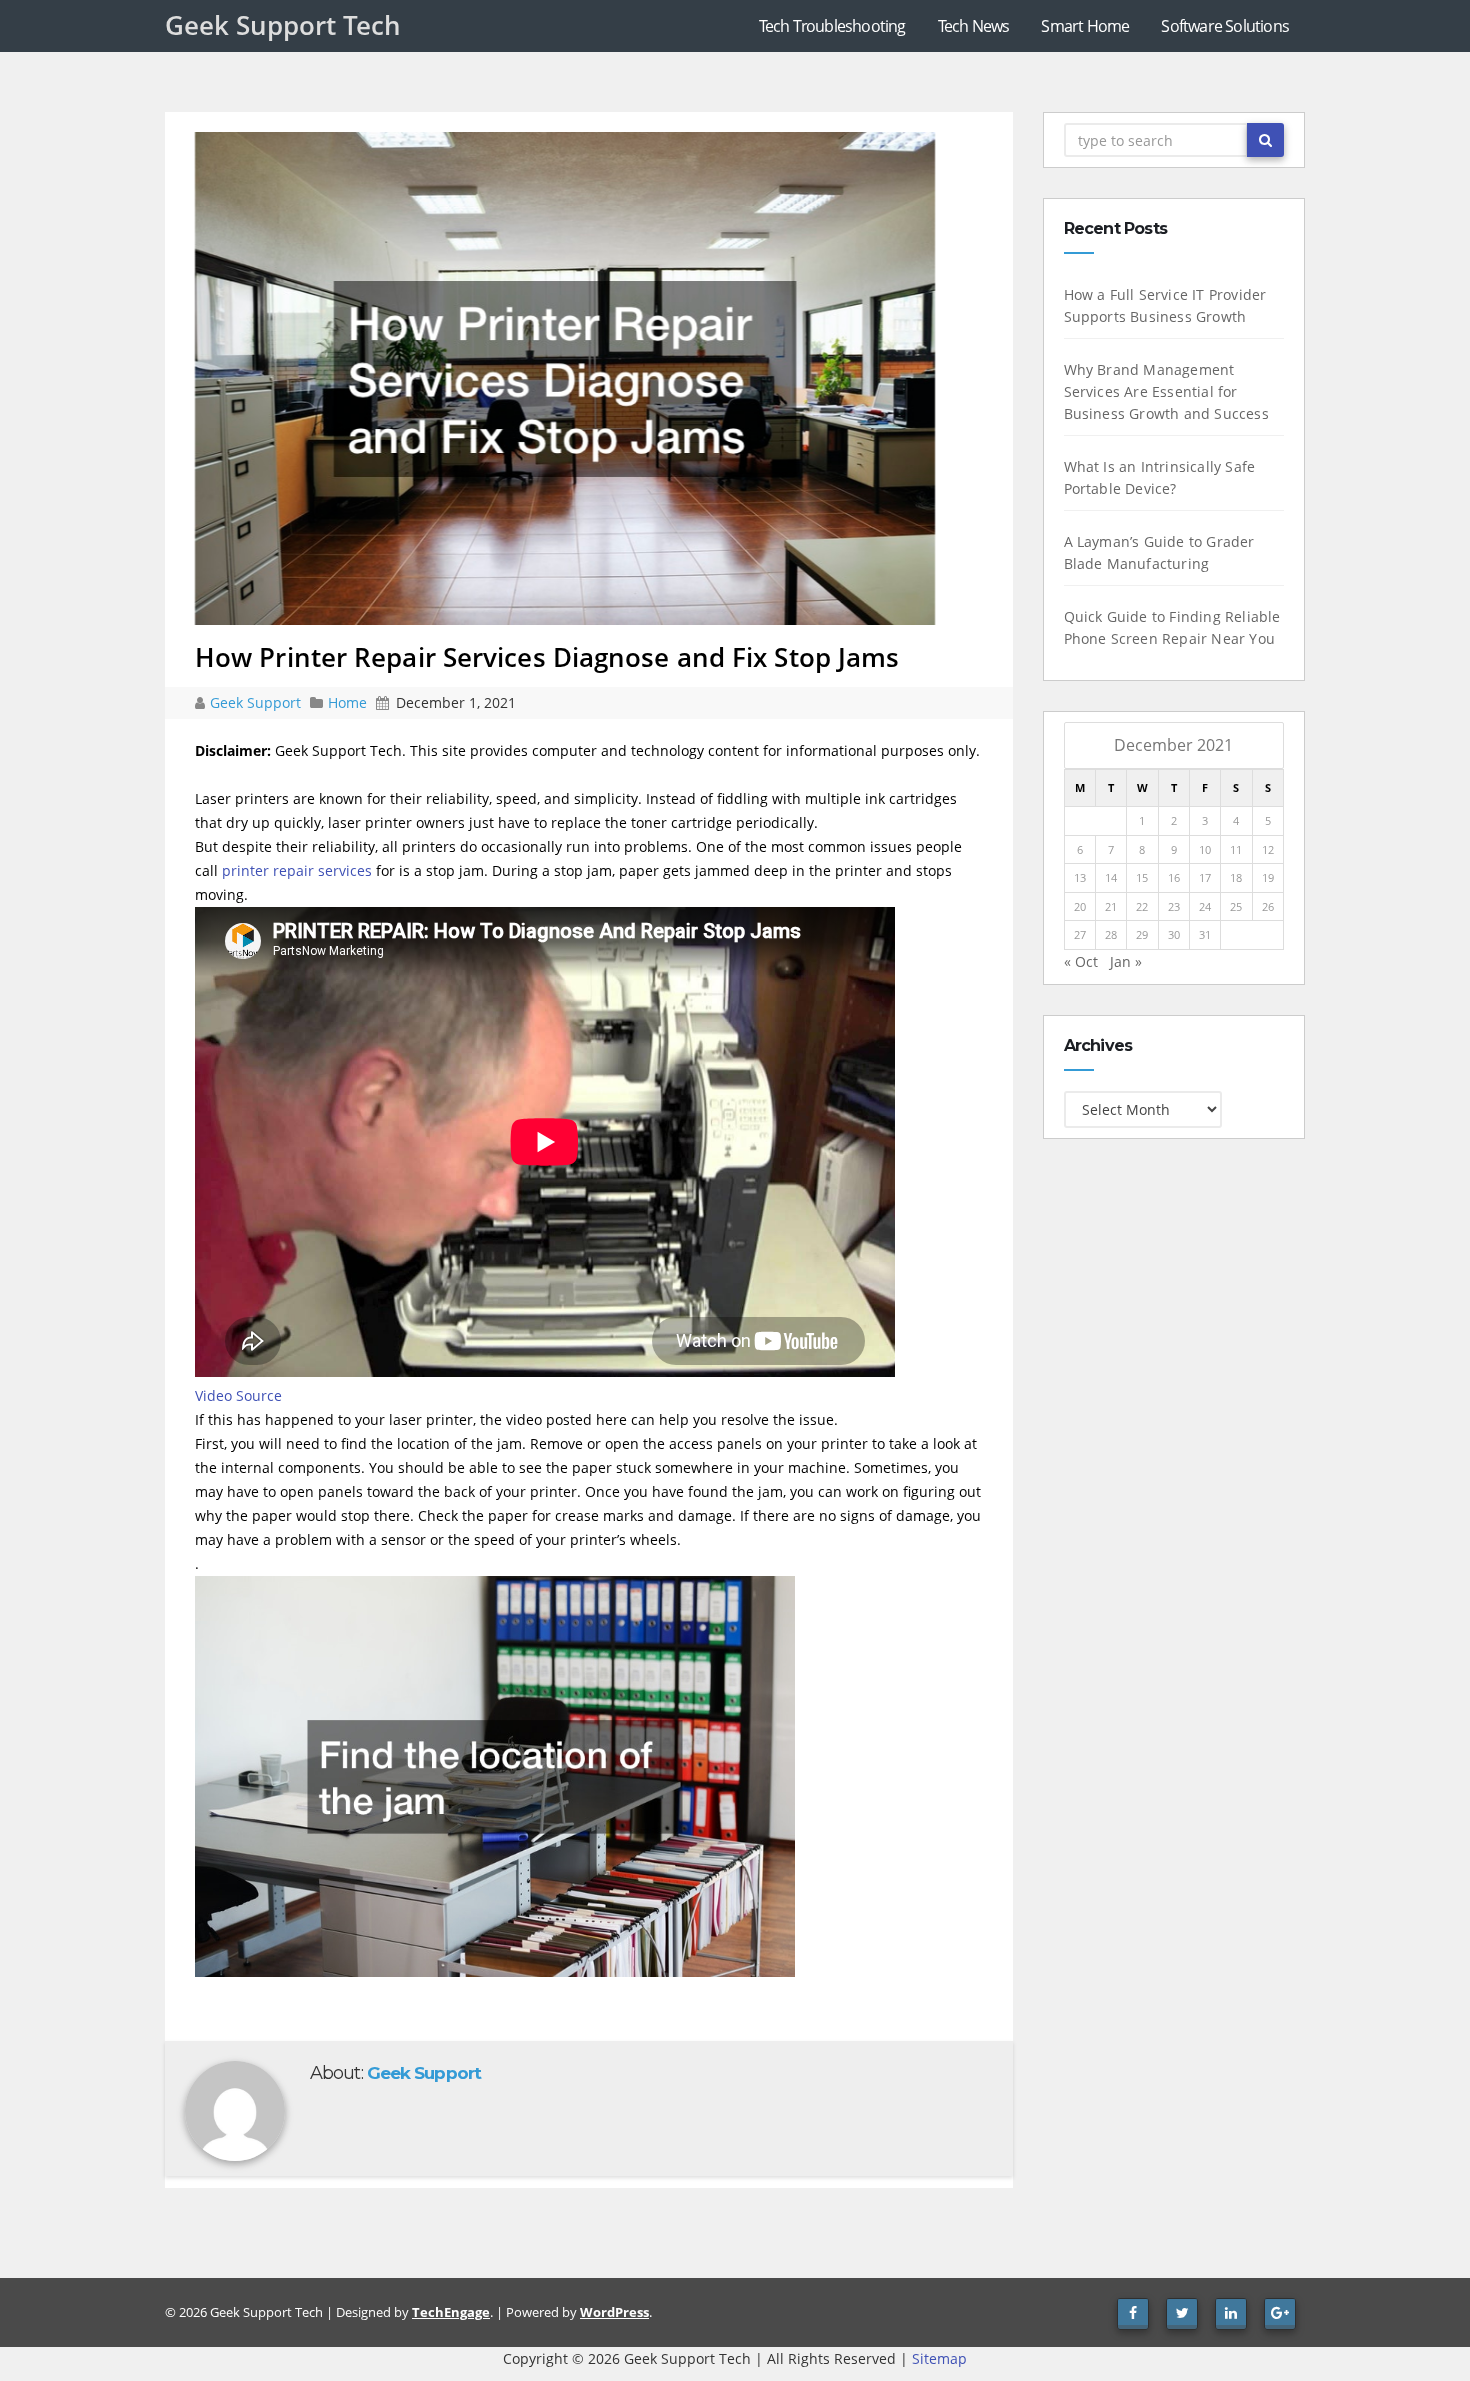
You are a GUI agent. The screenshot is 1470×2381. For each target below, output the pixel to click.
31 (1205, 934)
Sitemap (939, 2358)
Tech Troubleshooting (832, 26)
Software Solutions (1225, 26)
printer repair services (297, 870)
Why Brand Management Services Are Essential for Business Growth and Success (1166, 391)
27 (1080, 934)
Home (347, 702)
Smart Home (1085, 26)
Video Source (238, 1395)
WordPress (614, 2312)
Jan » (1126, 961)
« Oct (1081, 961)
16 (1174, 877)
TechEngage (451, 2312)
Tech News (974, 26)
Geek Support (257, 702)
